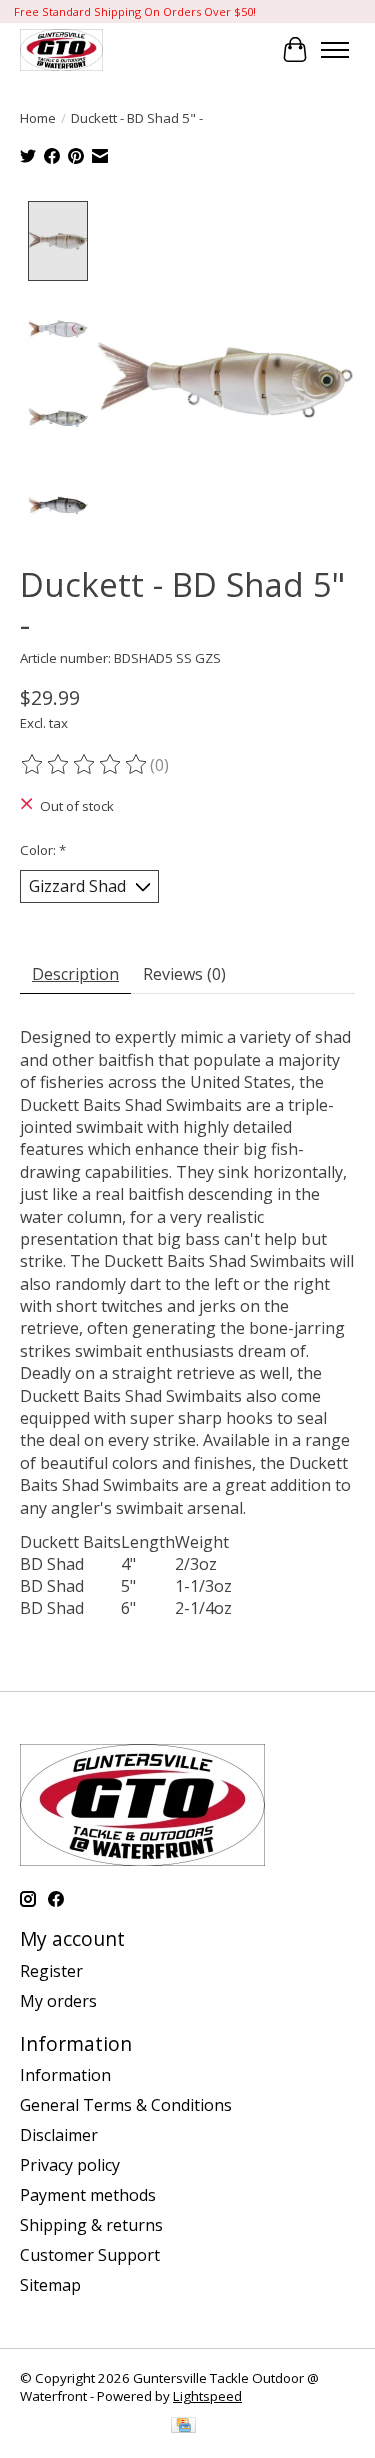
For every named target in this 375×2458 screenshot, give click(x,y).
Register (51, 1971)
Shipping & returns (91, 2225)
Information (65, 2075)
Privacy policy (70, 2165)
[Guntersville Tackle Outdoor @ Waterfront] (61, 49)
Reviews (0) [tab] (184, 974)
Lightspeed (207, 2396)
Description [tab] (75, 974)
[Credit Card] (183, 2427)
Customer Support (90, 2255)
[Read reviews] (85, 765)
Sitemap (50, 2285)
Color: (43, 850)
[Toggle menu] (335, 50)
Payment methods (88, 2195)
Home (38, 118)
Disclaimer (59, 2135)
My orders (58, 2001)
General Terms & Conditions (126, 2105)
